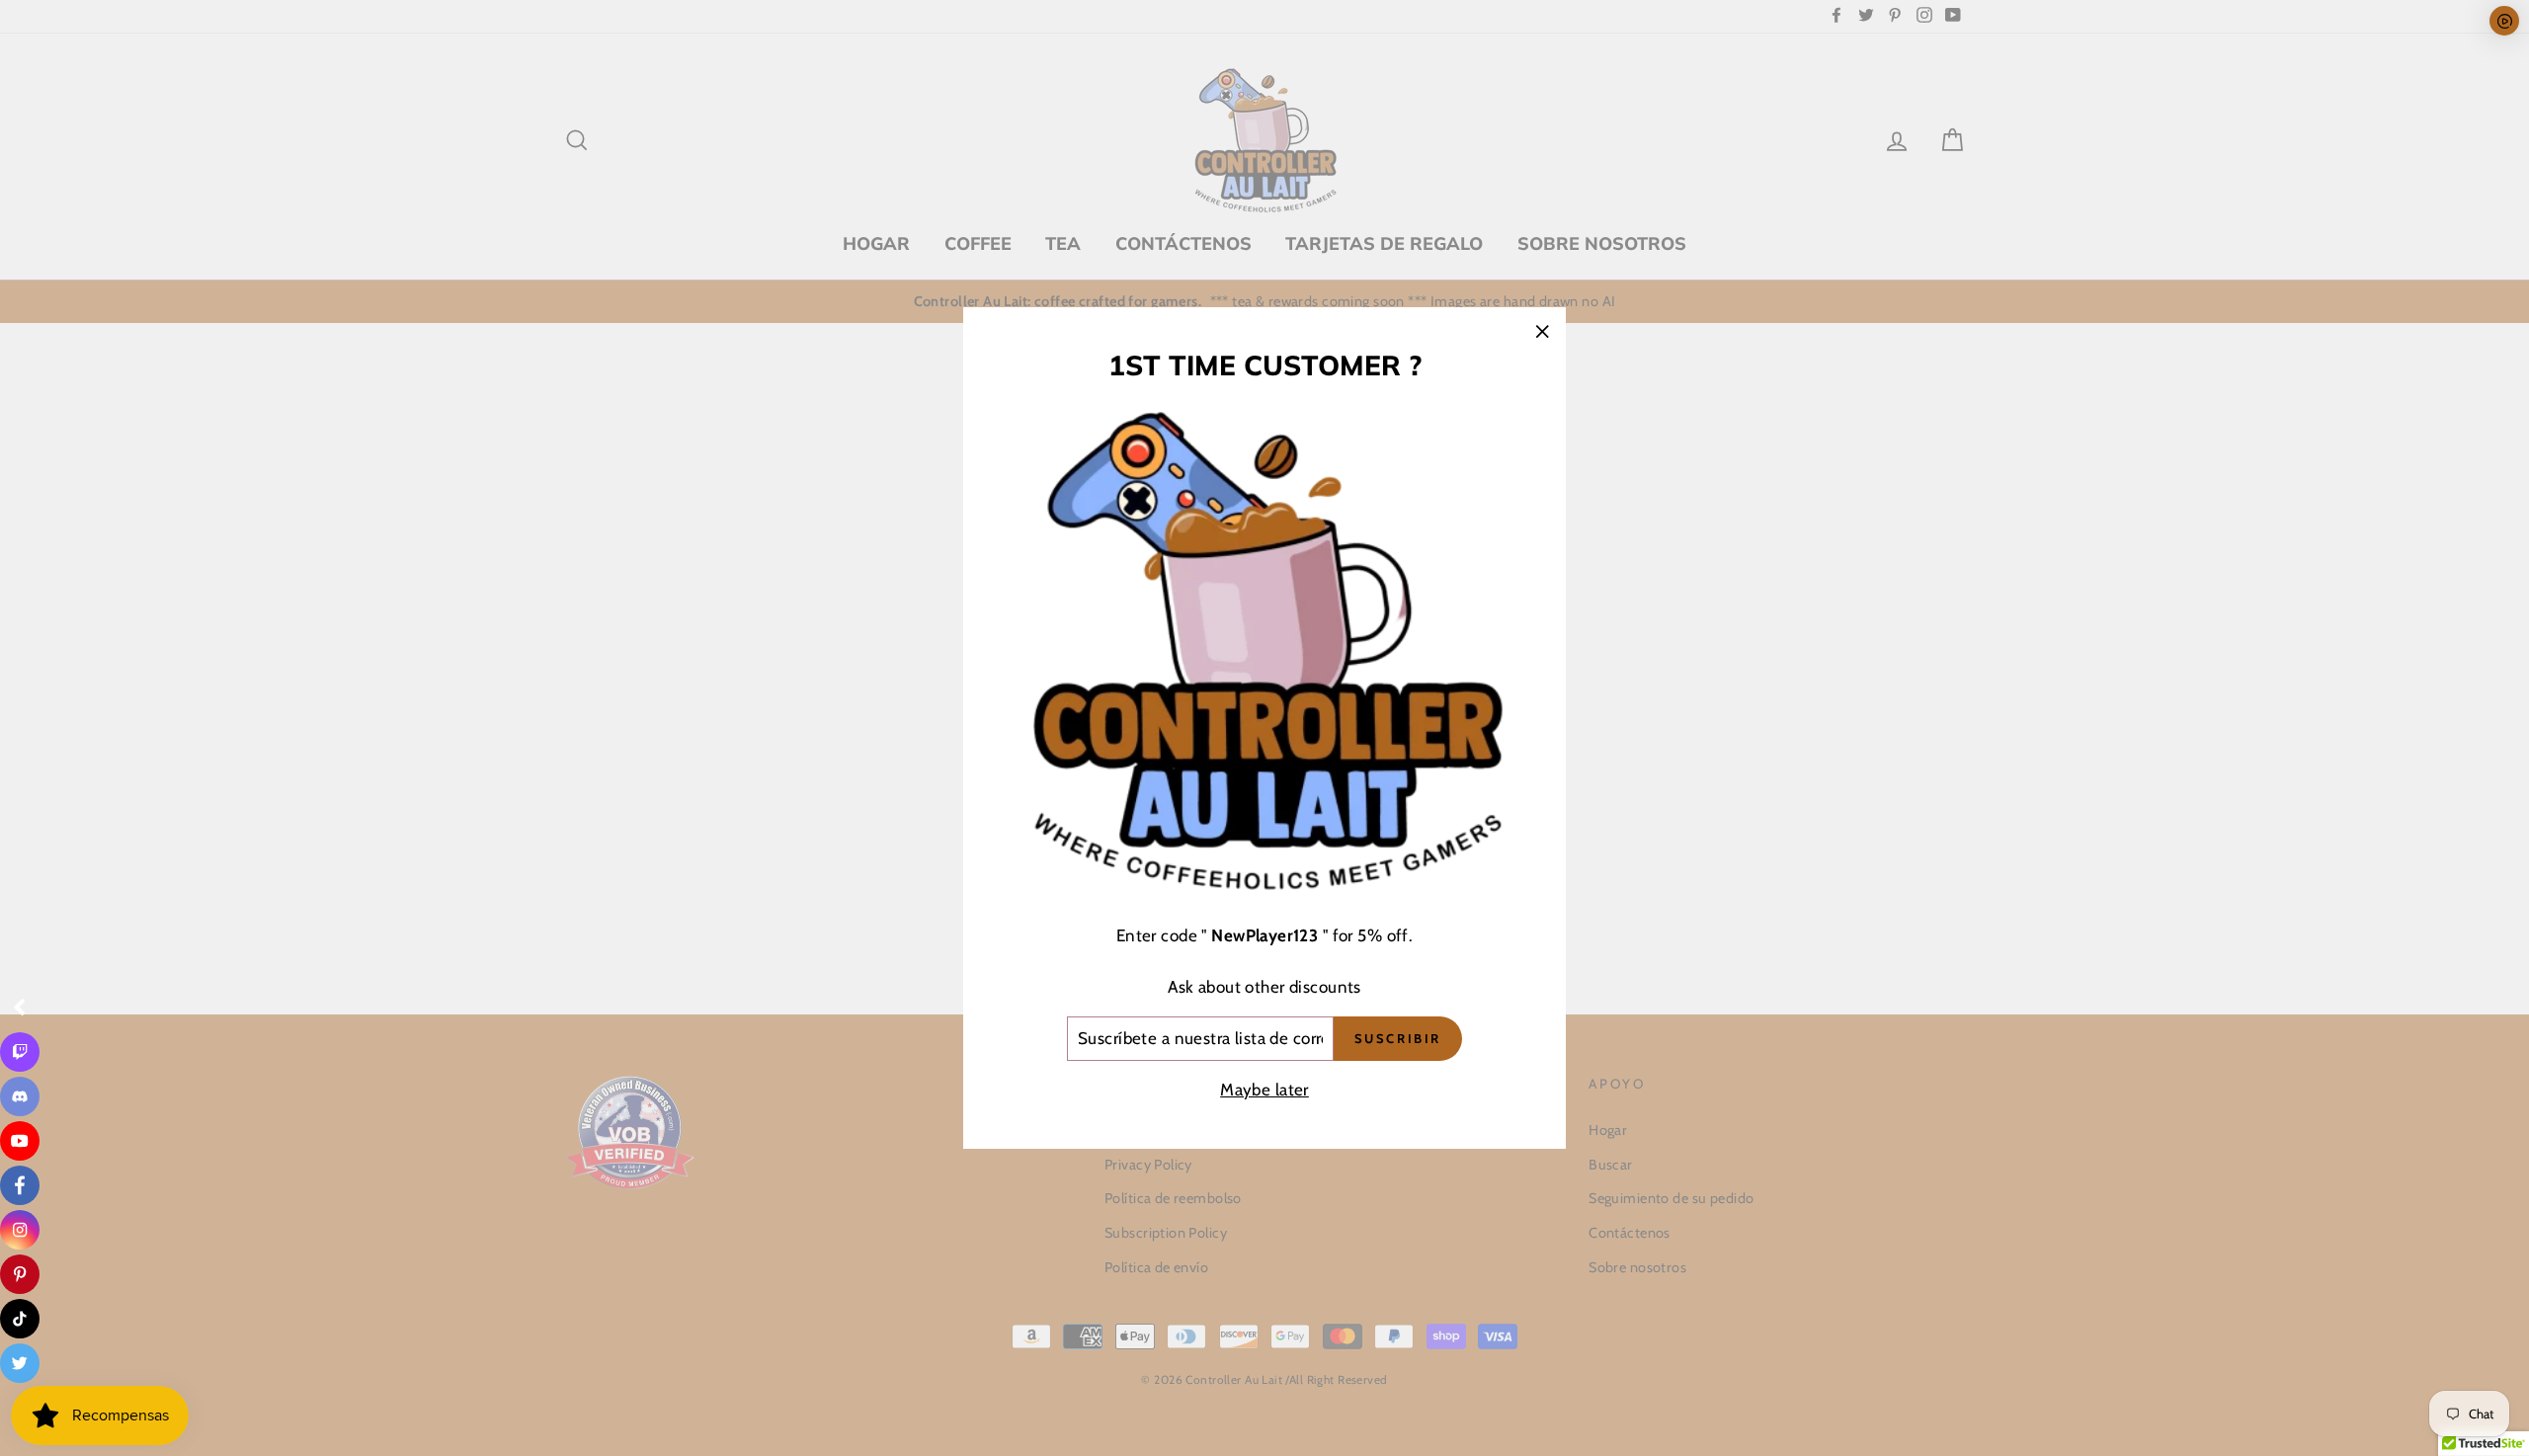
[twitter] (20, 1363)
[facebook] (20, 1185)
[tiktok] (20, 1319)
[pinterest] (20, 1274)
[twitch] (20, 1052)
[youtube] (20, 1141)
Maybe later (1264, 1090)
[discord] (20, 1096)
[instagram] (20, 1230)
